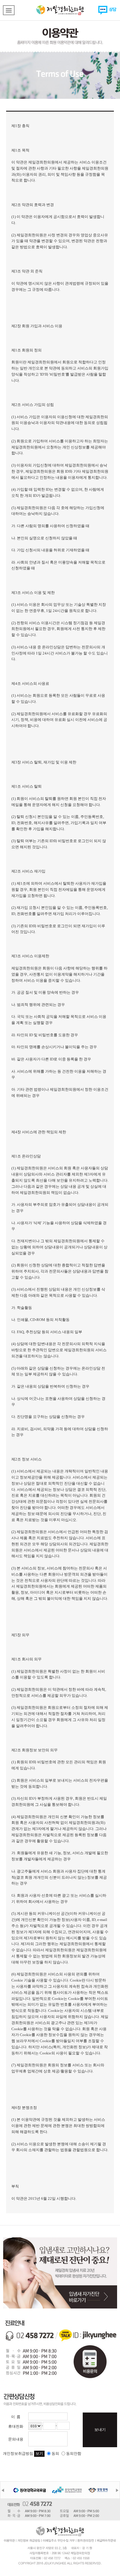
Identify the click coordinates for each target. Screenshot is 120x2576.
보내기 (100, 2430)
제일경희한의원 (60, 10)
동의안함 (74, 2453)
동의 (55, 2453)
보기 (39, 2453)
